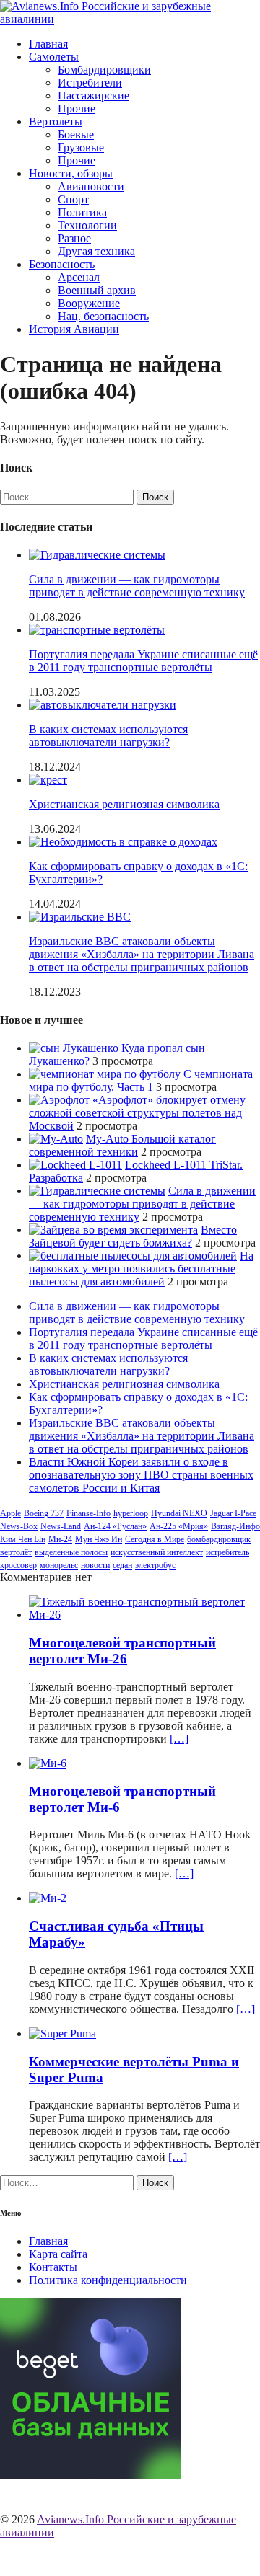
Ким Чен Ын (23, 1539)
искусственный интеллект (157, 1552)
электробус (155, 1565)
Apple (10, 1513)
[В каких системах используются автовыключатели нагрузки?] (103, 705)
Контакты (53, 2267)
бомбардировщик (219, 1539)
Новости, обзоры (71, 173)
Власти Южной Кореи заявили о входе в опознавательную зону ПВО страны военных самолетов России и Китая (141, 1475)
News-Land (61, 1526)
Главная (48, 44)
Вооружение (89, 303)
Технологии (87, 225)
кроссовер (18, 1565)
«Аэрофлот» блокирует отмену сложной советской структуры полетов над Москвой (137, 1113)
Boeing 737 (44, 1513)
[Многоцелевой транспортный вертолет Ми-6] (48, 1763)
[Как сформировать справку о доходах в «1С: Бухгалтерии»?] (123, 842)
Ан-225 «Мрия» (179, 1526)
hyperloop (131, 1513)
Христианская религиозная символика (124, 804)
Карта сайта (58, 2254)
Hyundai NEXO (179, 1513)
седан (122, 1565)
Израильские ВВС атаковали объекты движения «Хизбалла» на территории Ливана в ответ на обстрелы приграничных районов (142, 954)
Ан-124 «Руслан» (115, 1526)
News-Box (19, 1526)
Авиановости (91, 186)
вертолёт (16, 1552)
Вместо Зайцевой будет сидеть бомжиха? (133, 1236)
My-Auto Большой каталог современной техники (122, 1145)
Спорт (73, 199)
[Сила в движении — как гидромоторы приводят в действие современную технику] (97, 555)
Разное (74, 238)
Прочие (77, 109)
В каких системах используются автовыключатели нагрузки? (108, 736)
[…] (179, 1739)
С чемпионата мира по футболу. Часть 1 (141, 1080)
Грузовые (81, 147)
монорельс (59, 1565)
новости (95, 1565)
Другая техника (96, 251)
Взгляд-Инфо (235, 1526)
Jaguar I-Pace (233, 1513)
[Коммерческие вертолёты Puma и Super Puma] (62, 2033)
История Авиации (74, 329)
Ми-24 (60, 1539)
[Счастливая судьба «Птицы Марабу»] (48, 1898)
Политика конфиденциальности (108, 2280)
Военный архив (97, 290)
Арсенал (79, 277)
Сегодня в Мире (155, 1539)
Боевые (76, 134)
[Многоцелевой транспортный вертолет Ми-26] (144, 1615)
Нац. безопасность (103, 316)
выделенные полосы (71, 1552)
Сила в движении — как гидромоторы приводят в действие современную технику (137, 586)
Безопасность (62, 264)
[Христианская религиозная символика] (48, 780)
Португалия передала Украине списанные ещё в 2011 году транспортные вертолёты (143, 661)
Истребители (90, 83)
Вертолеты (56, 121)
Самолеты (54, 57)
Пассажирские (94, 96)
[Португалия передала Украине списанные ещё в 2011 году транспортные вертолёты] (97, 630)
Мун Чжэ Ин (99, 1539)
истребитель (227, 1552)
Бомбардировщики (104, 70)
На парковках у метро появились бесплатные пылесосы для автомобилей (141, 1269)
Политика (82, 212)
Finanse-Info (88, 1513)
